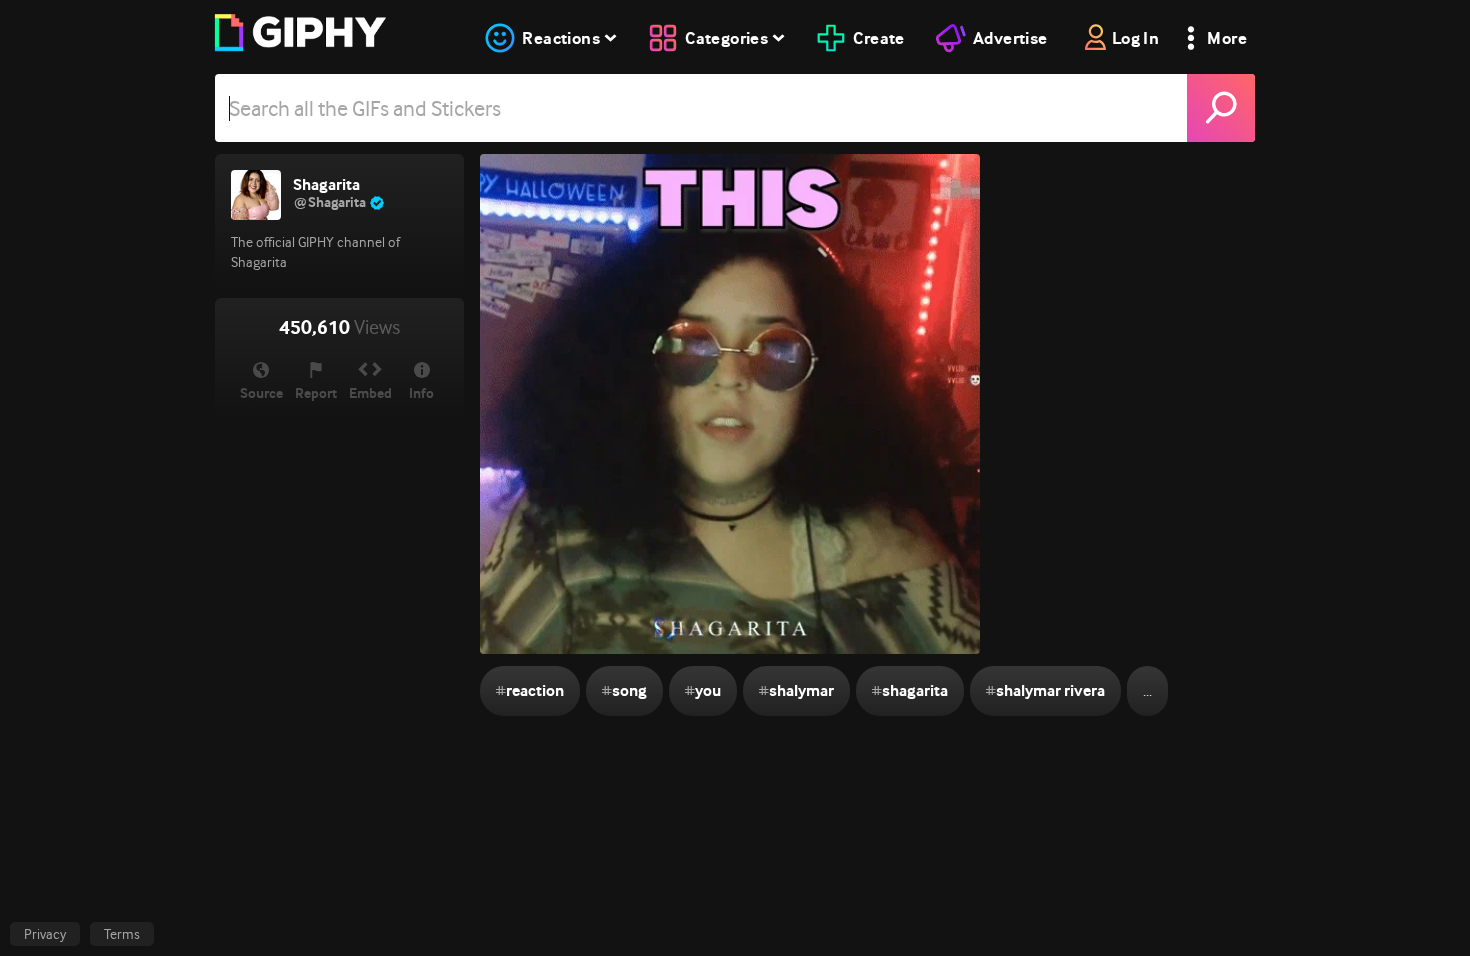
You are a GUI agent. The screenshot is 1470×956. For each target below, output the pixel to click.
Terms (122, 934)
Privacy (45, 934)
